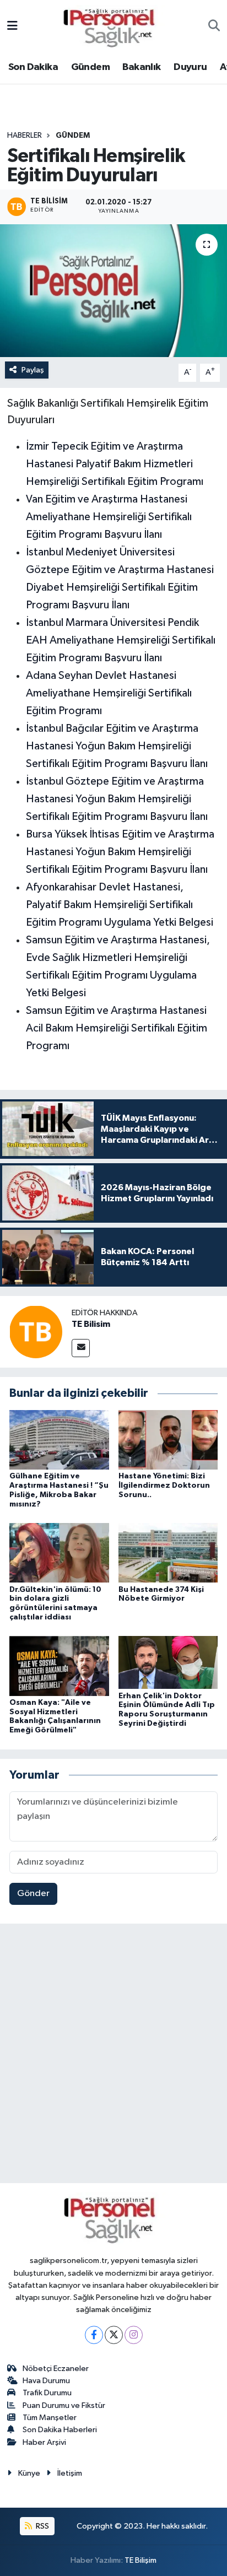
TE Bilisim (91, 1324)
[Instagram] (134, 2335)
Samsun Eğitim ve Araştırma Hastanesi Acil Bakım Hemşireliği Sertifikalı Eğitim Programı (117, 1028)
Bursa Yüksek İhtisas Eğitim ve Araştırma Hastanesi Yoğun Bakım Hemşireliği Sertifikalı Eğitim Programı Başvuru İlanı (120, 852)
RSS (42, 2526)
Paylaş (33, 370)
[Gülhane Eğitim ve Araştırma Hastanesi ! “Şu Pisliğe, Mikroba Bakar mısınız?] (59, 1440)
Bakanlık (141, 67)
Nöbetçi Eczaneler (56, 2369)
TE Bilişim (140, 2560)
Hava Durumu (46, 2381)
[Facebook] (94, 2335)
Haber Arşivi (44, 2442)
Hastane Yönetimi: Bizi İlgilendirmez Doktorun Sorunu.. (164, 1486)
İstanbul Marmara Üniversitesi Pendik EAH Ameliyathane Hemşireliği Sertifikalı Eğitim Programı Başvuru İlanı (121, 640)
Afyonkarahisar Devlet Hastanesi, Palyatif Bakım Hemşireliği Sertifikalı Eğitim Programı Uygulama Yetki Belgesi (120, 905)
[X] (114, 2335)
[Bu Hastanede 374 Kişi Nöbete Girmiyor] (168, 1552)
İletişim (70, 2473)
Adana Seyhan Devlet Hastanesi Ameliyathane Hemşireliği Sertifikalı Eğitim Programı (109, 693)
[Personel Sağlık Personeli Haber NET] (113, 26)
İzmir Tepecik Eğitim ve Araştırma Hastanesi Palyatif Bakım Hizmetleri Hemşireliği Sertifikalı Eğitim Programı (115, 464)
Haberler (25, 136)
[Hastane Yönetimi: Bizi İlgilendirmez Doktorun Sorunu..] (168, 1440)
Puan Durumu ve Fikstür (64, 2405)
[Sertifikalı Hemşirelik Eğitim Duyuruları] (113, 291)
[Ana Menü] (12, 27)
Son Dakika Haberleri (60, 2430)
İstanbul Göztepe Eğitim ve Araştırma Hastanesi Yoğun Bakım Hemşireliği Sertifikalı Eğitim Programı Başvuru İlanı (117, 799)
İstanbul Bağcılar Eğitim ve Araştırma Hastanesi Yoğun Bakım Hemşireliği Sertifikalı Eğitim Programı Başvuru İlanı (117, 746)
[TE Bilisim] (36, 1332)
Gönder (33, 1894)
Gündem (90, 67)
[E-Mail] (81, 1348)
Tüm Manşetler (50, 2418)
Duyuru (190, 67)
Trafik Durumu (47, 2393)
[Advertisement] (113, 2056)
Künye (29, 2473)
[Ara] (214, 27)
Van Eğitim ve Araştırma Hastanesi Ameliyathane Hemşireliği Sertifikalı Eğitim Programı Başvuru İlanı (109, 517)
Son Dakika (33, 67)
